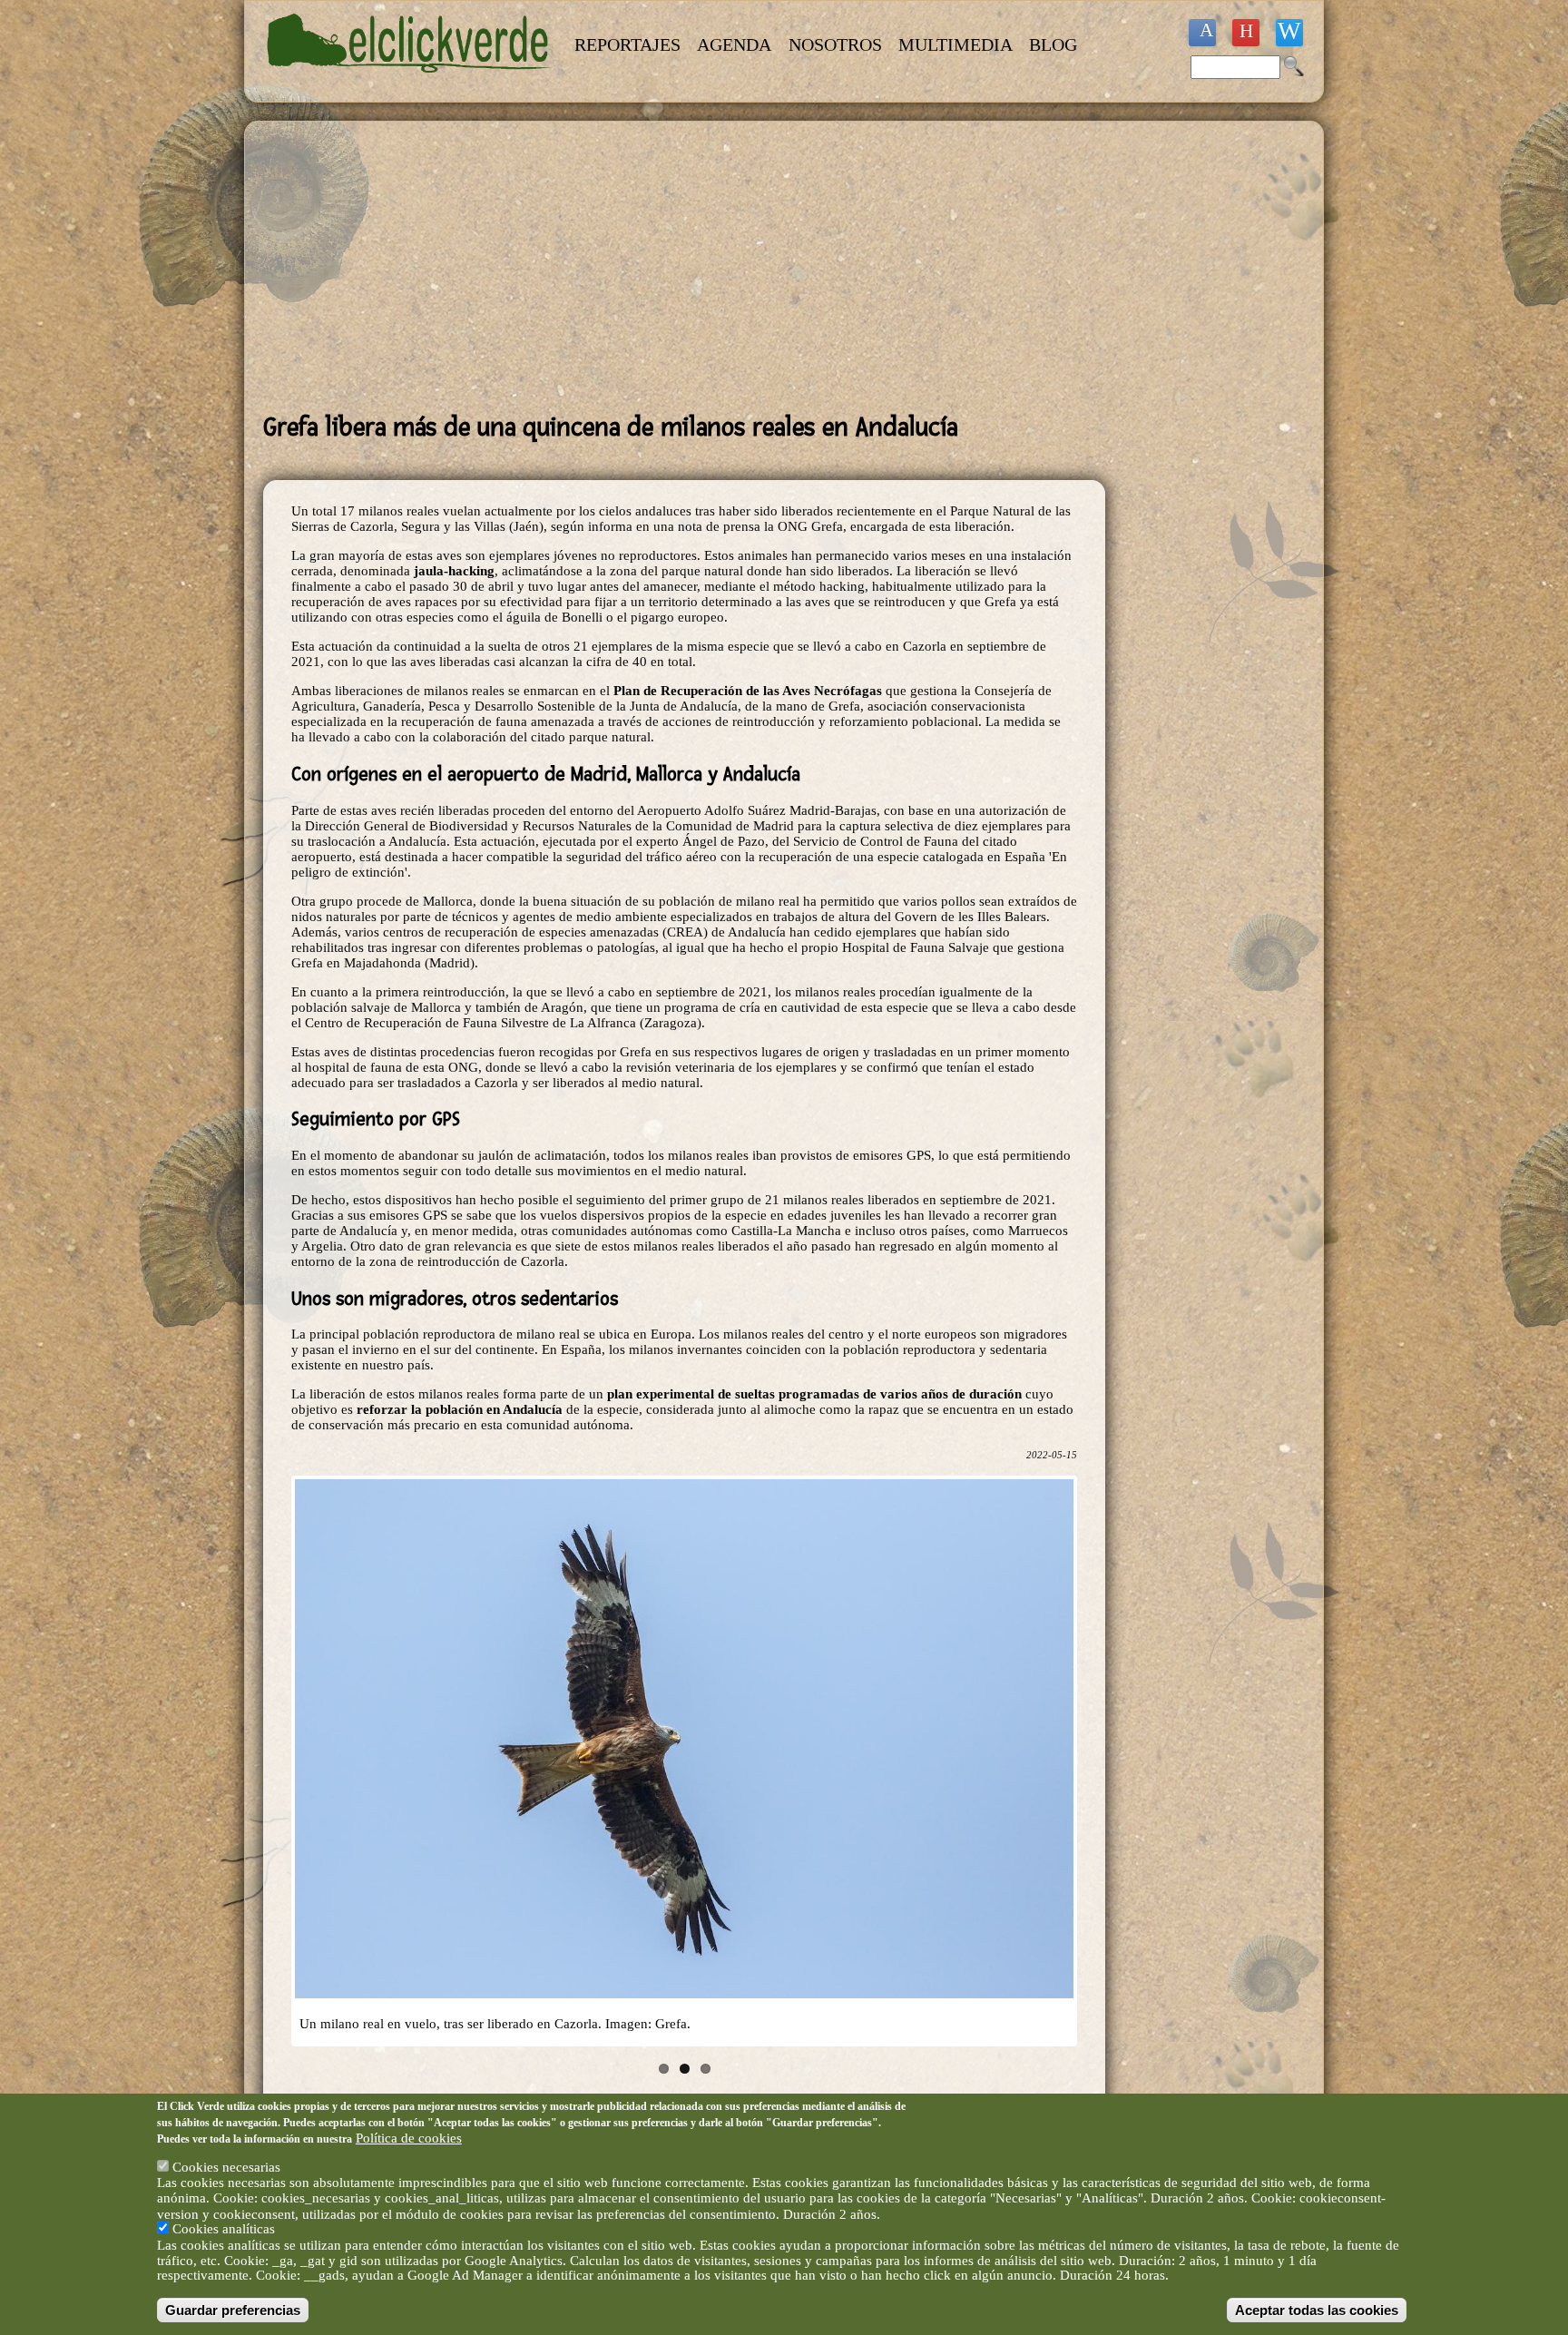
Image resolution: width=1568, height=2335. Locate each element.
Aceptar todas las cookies (1317, 2309)
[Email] (1289, 33)
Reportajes (627, 44)
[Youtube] (1246, 33)
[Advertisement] (684, 267)
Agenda (734, 44)
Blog (1053, 44)
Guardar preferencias (233, 2309)
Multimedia (955, 44)
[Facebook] (1202, 33)
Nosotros (835, 44)
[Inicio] (410, 83)
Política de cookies (409, 2137)
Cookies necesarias (226, 2167)
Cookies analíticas (224, 2229)
